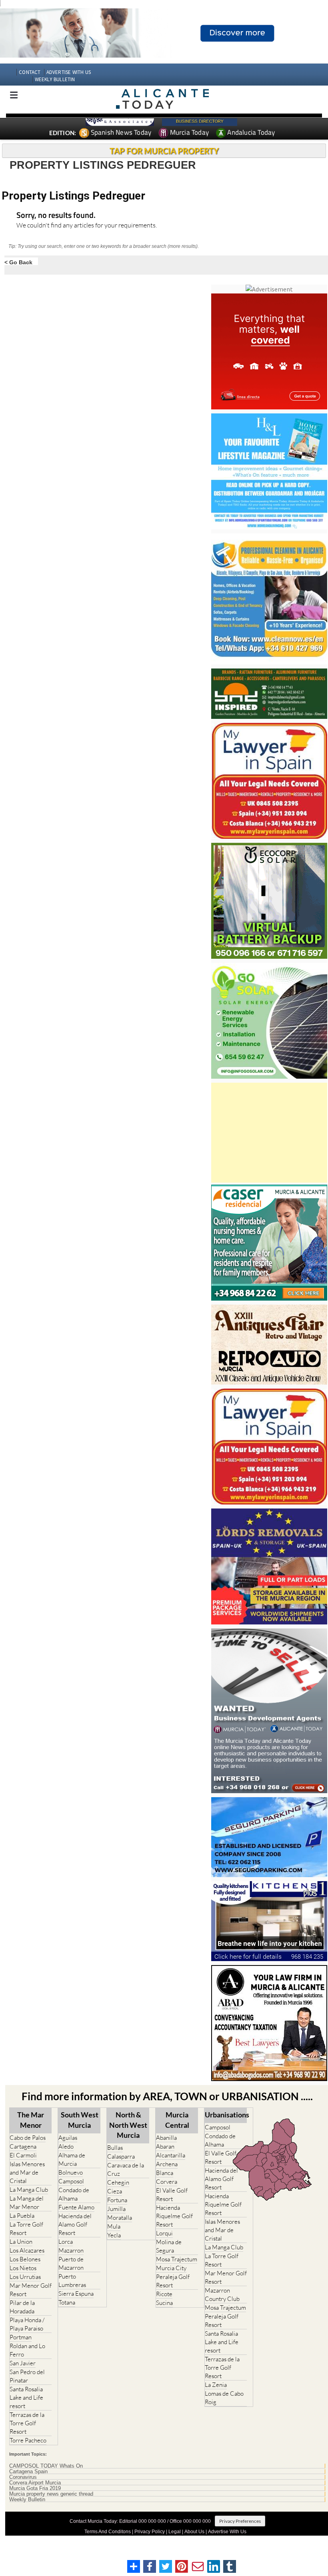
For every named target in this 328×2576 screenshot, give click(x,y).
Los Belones (25, 2259)
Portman (21, 2337)
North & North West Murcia (128, 2125)
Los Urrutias (25, 2277)
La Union (21, 2242)
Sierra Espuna (76, 2294)
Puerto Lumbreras (72, 2281)
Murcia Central (177, 2120)
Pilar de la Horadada (22, 2307)
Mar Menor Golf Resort (31, 2290)
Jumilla (116, 2209)
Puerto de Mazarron (71, 2263)
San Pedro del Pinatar (27, 2376)
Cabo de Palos (28, 2138)
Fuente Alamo (76, 2207)
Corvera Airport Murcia (35, 2483)
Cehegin (118, 2182)
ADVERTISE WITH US (69, 72)
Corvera (167, 2182)
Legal (175, 2532)
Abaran (165, 2146)
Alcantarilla (171, 2155)
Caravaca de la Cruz (126, 2169)
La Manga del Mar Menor (27, 2203)
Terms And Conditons (108, 2532)
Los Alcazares (27, 2250)
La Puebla (22, 2216)
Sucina (164, 2303)
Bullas (115, 2148)
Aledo (66, 2146)
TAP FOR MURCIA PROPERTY (164, 151)
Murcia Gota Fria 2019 (35, 2488)
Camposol (71, 2181)
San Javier (23, 2363)
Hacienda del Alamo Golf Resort (75, 2224)
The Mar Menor (31, 2120)
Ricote (164, 2294)
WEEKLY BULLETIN (55, 79)
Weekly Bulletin (27, 2500)
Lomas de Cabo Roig (224, 2398)
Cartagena (23, 2146)
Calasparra (121, 2156)
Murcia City (171, 2268)
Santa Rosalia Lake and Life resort (26, 2397)
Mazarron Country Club (222, 2295)
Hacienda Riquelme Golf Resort (174, 2216)
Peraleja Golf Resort (173, 2281)
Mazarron (71, 2250)
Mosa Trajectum (177, 2259)
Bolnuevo (71, 2172)
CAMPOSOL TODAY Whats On (46, 2466)
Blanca (165, 2173)
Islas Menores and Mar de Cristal (27, 2172)
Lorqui (164, 2233)
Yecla (114, 2235)
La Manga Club (29, 2190)
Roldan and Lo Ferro (27, 2350)
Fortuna (117, 2200)
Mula (114, 2226)
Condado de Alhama (74, 2194)
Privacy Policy (150, 2532)
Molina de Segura (169, 2246)
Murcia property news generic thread (51, 2494)
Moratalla (120, 2218)
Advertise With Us (227, 2532)
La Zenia (216, 2385)
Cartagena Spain (28, 2472)
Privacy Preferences (240, 2521)
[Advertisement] (269, 1133)
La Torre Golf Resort (26, 2229)
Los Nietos (23, 2268)
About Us (194, 2532)
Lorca (66, 2242)
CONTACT (30, 72)
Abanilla (166, 2138)
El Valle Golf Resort (172, 2195)
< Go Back (18, 262)
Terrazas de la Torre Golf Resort (27, 2423)
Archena (167, 2164)
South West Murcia (80, 2120)
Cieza (115, 2191)
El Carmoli (23, 2155)
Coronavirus (23, 2477)
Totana (67, 2302)
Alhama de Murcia (72, 2159)
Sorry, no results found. (56, 216)
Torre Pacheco (28, 2440)
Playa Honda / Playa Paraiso (27, 2324)
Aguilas (68, 2138)
